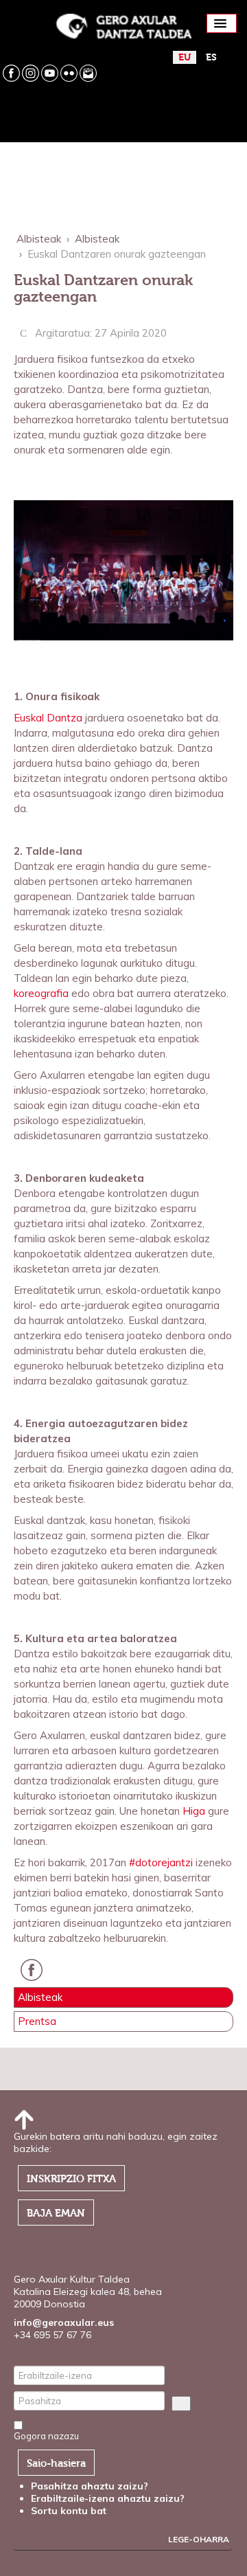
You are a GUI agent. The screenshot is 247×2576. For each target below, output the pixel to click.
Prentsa (37, 2021)
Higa (195, 1811)
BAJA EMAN (56, 2213)
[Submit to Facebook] (35, 1977)
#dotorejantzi (161, 1862)
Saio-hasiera (56, 2463)
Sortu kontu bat (70, 2511)
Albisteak (40, 1997)
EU (185, 57)
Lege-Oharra (199, 2539)
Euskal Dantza (48, 718)
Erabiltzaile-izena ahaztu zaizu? (108, 2498)
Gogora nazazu (46, 2436)
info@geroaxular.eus (64, 2322)
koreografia (41, 993)
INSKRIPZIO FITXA (71, 2179)
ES (211, 57)
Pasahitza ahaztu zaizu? (90, 2486)
